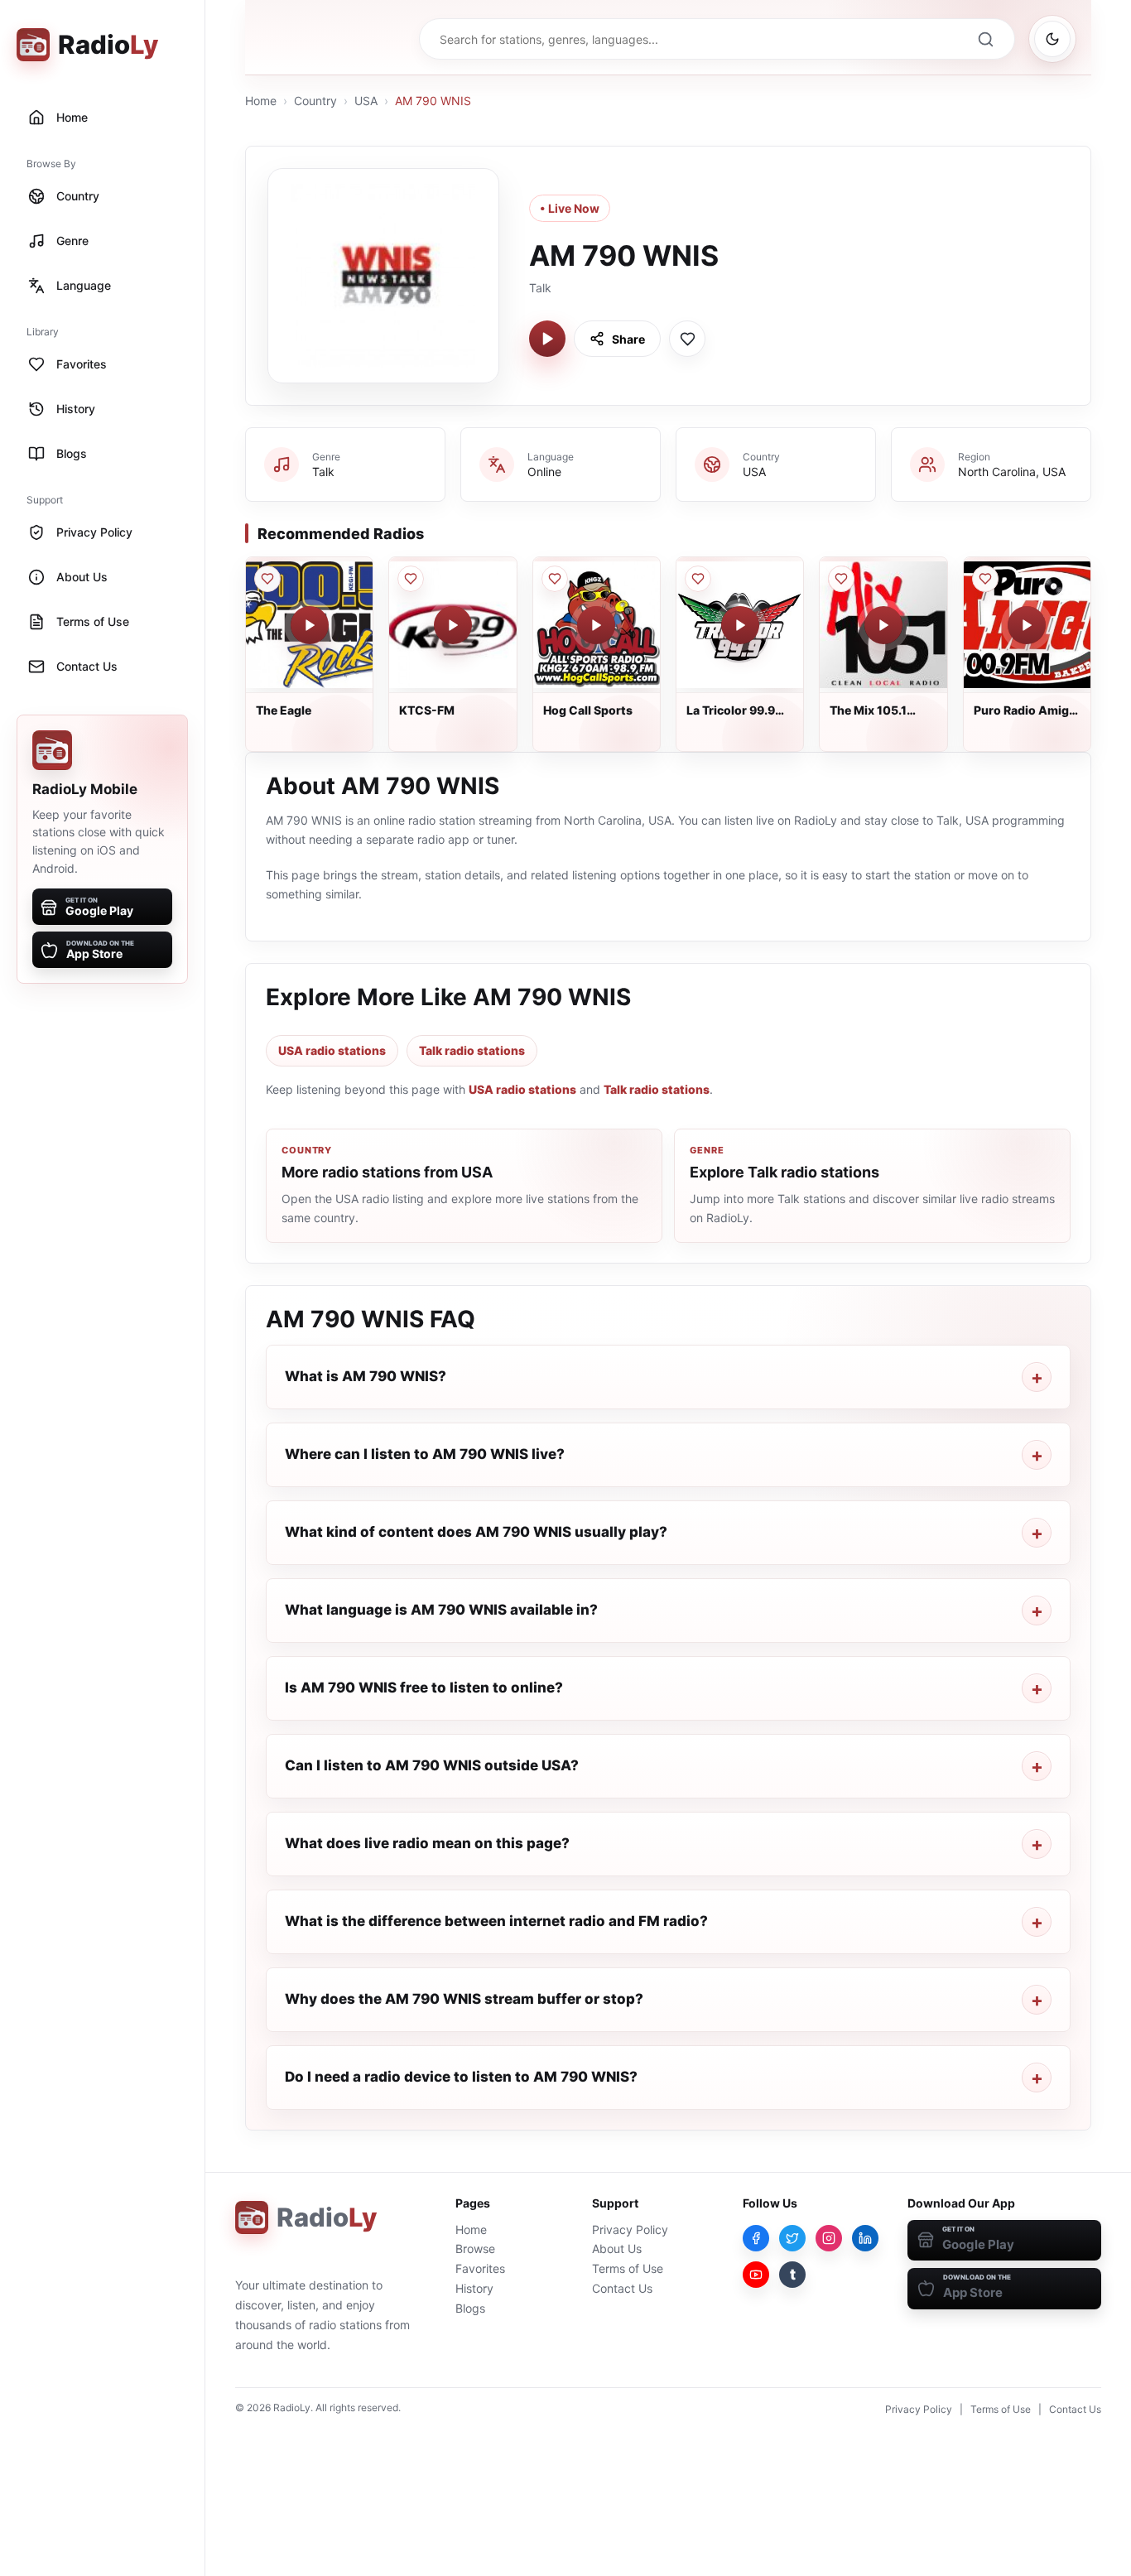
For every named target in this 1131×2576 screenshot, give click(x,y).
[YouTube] (756, 2275)
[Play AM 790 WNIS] (547, 339)
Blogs (470, 2308)
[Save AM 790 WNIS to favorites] (687, 339)
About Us (617, 2249)
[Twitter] (792, 2238)
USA (366, 101)
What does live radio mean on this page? (427, 1843)
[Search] (985, 39)
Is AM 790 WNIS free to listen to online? (424, 1688)
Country (315, 101)
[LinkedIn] (865, 2238)
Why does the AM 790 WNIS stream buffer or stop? (464, 1999)
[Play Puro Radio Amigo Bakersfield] (1027, 625)
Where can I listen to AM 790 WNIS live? (425, 1454)
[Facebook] (756, 2238)
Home (261, 101)
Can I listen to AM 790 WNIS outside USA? (432, 1765)
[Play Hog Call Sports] (596, 625)
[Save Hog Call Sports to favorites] (555, 579)
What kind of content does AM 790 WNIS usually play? (476, 1532)
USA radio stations (332, 1050)
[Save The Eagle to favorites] (267, 579)
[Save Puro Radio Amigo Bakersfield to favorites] (985, 579)
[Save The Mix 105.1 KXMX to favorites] (841, 579)
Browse (475, 2249)
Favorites (480, 2268)
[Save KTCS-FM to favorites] (411, 579)
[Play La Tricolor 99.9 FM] (740, 625)
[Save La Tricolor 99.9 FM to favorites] (698, 579)
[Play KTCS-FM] (453, 625)
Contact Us (622, 2288)
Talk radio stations (472, 1050)
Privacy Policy (630, 2229)
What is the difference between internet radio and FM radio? (496, 1921)
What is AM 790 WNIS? (366, 1376)
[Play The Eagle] (310, 625)
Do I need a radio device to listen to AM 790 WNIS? (461, 2077)
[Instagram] (829, 2238)
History (474, 2288)
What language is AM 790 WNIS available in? (441, 1610)
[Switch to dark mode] (1052, 39)
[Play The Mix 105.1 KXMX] (883, 625)
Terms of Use (628, 2268)
